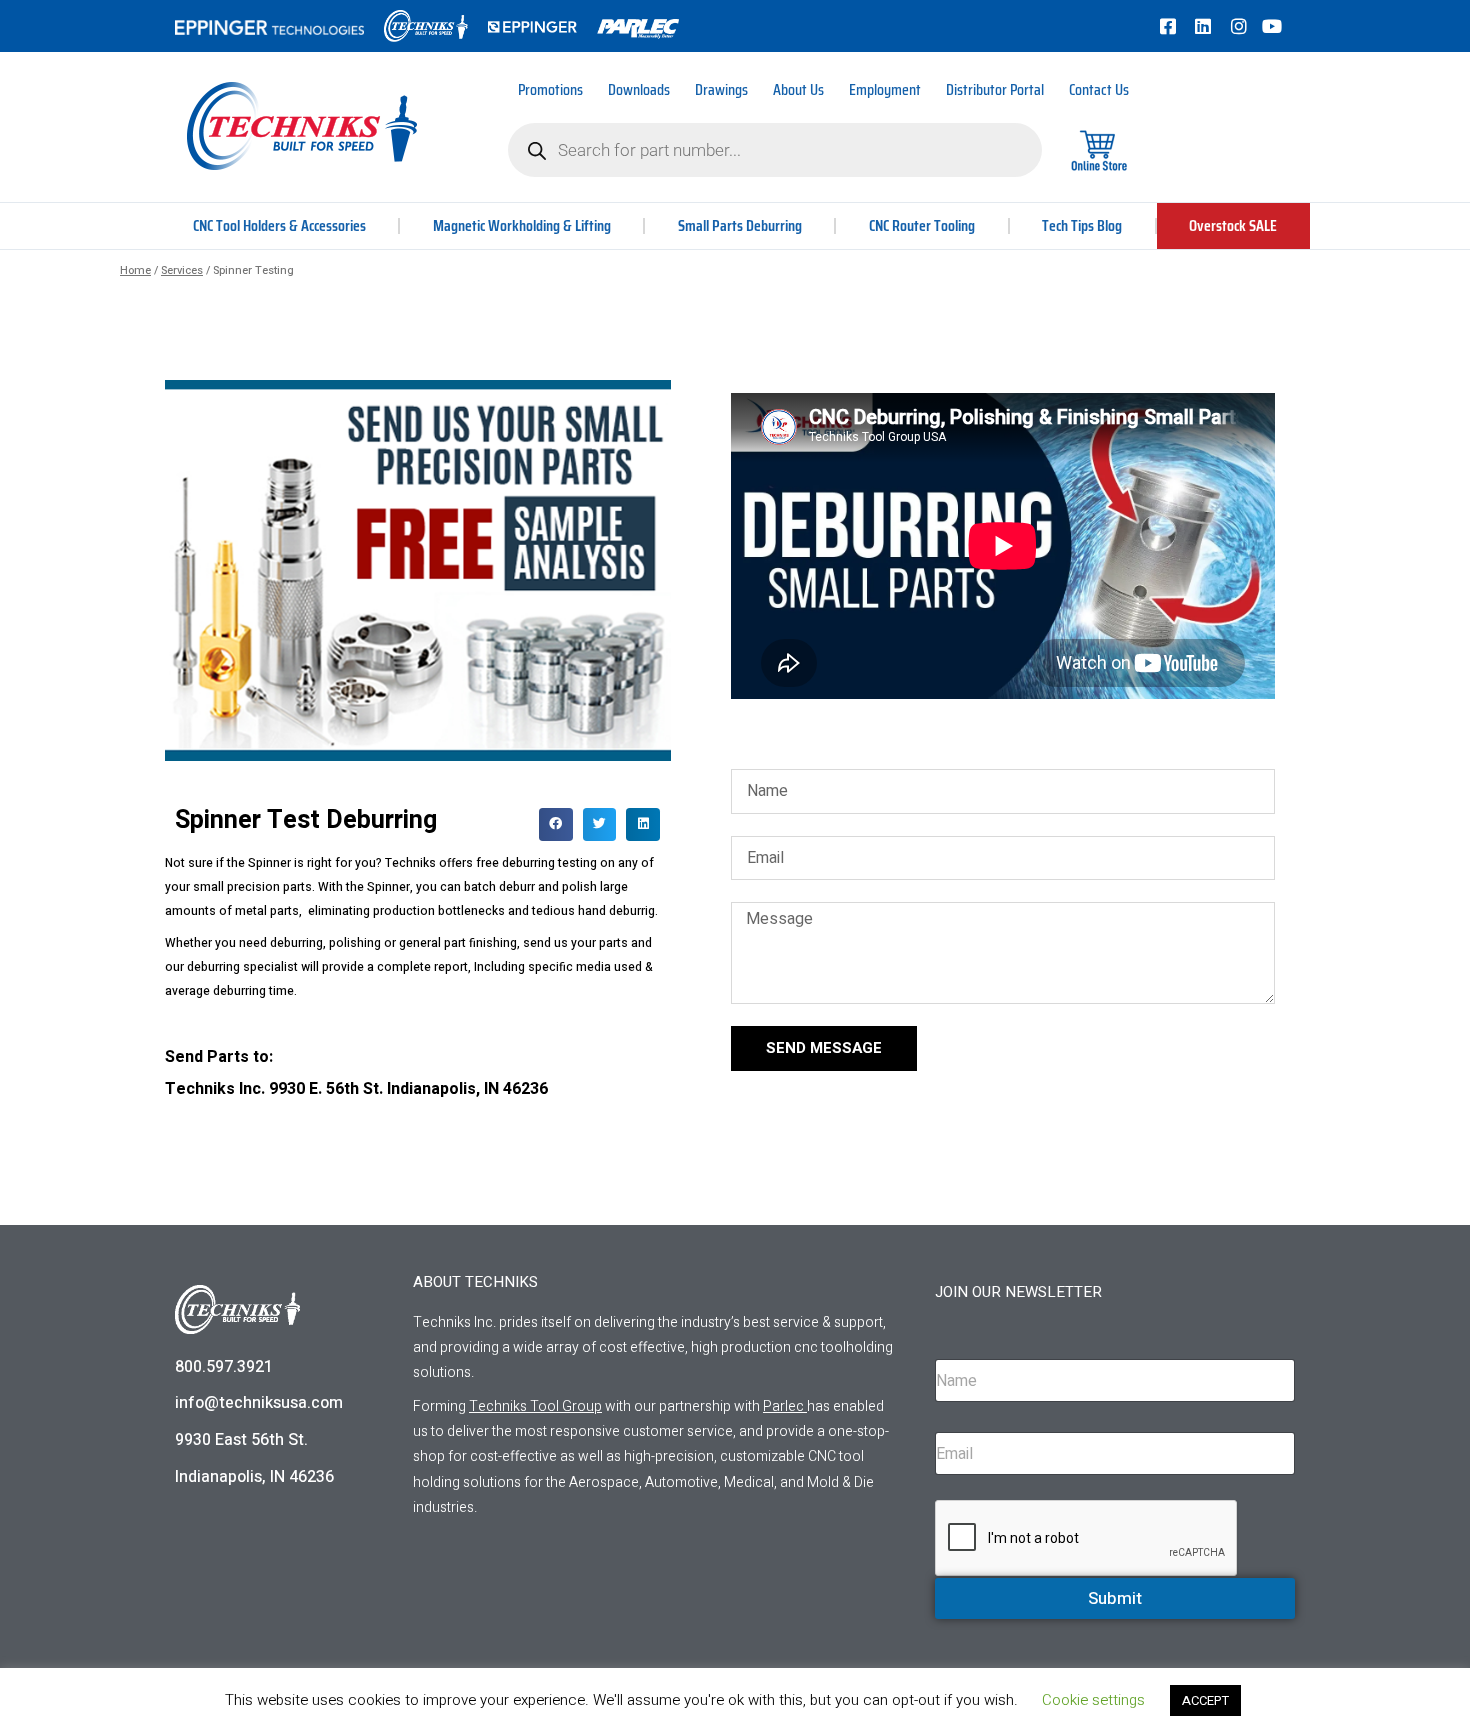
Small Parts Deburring (740, 225)
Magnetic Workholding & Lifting (522, 225)
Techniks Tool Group (535, 1406)
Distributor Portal (995, 89)
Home (135, 270)
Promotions (550, 89)
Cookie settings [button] (1093, 1700)
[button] (556, 825)
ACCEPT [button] (1205, 1700)
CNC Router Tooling (922, 225)
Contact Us (1099, 89)
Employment (885, 89)
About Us (798, 89)
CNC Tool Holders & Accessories (279, 225)
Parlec (783, 1406)
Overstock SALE (1233, 225)
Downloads (639, 89)
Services (182, 270)
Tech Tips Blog (1082, 225)
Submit (1115, 1598)
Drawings (721, 89)
